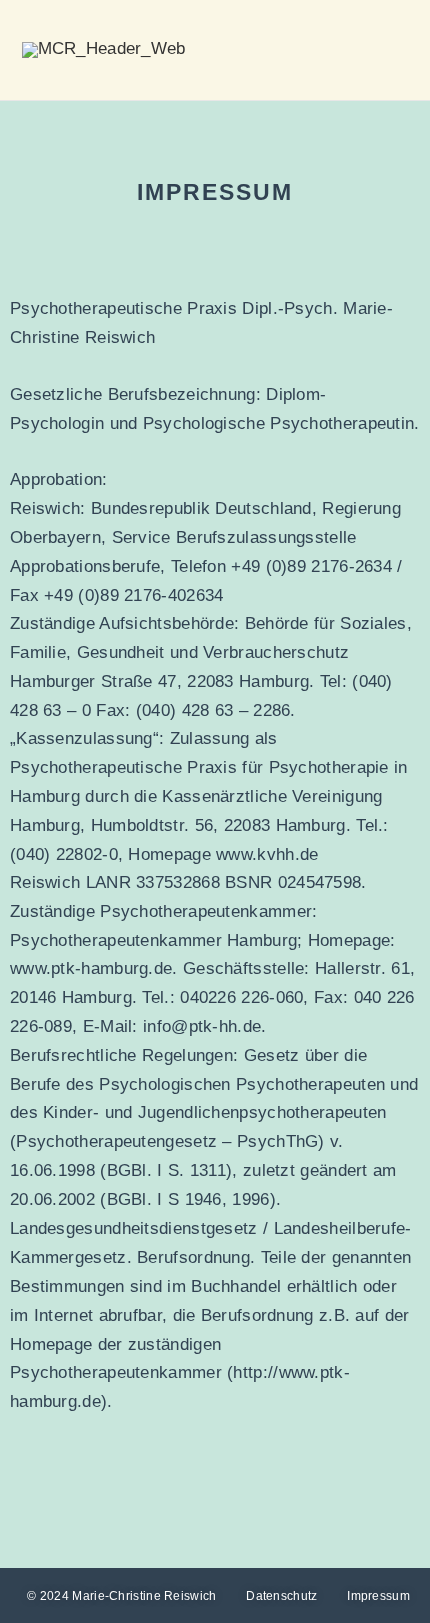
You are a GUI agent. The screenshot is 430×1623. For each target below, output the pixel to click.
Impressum (378, 1596)
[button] (391, 50)
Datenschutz (281, 1596)
